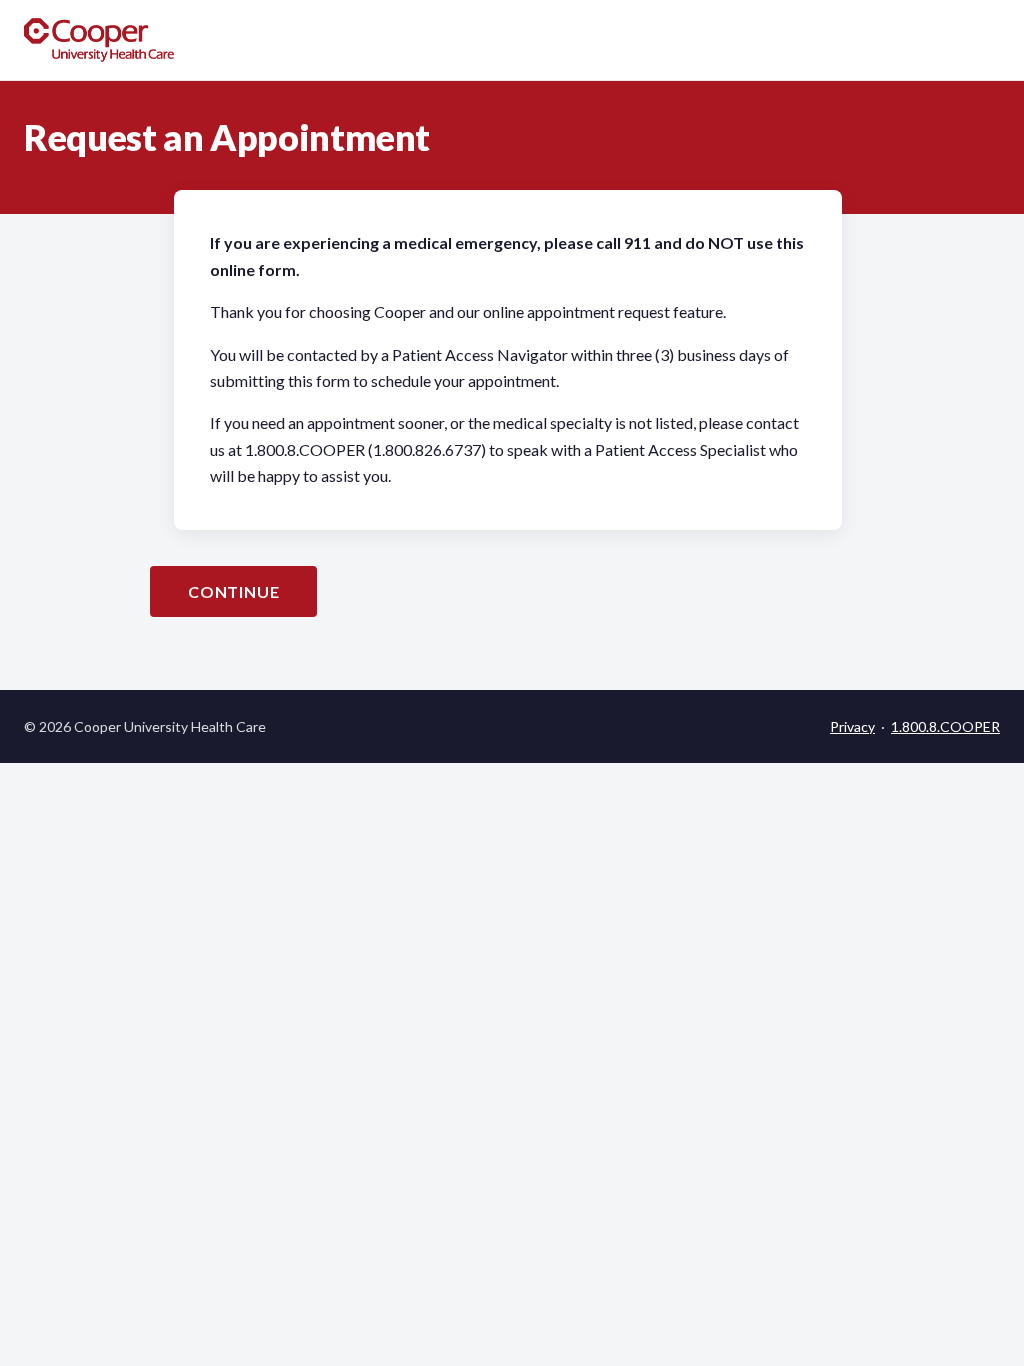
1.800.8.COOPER (945, 726)
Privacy (852, 726)
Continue (233, 591)
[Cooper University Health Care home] (99, 40)
